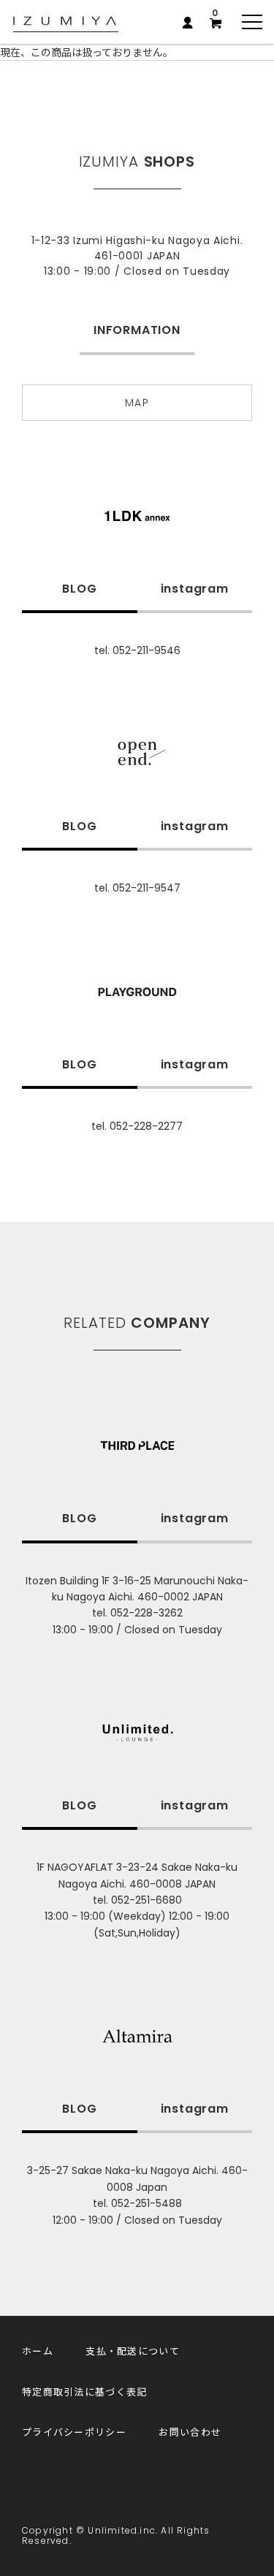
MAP (137, 403)
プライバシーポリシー (74, 2432)
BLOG (79, 589)
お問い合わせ (190, 2432)
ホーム (38, 2351)
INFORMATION (137, 330)
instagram (195, 589)
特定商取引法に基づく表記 (85, 2391)
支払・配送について (133, 2351)
